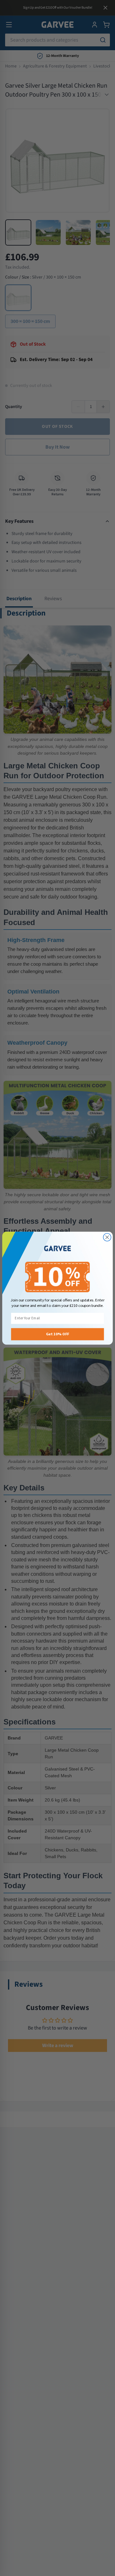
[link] (57, 1249)
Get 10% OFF (58, 1334)
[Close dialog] (107, 1237)
